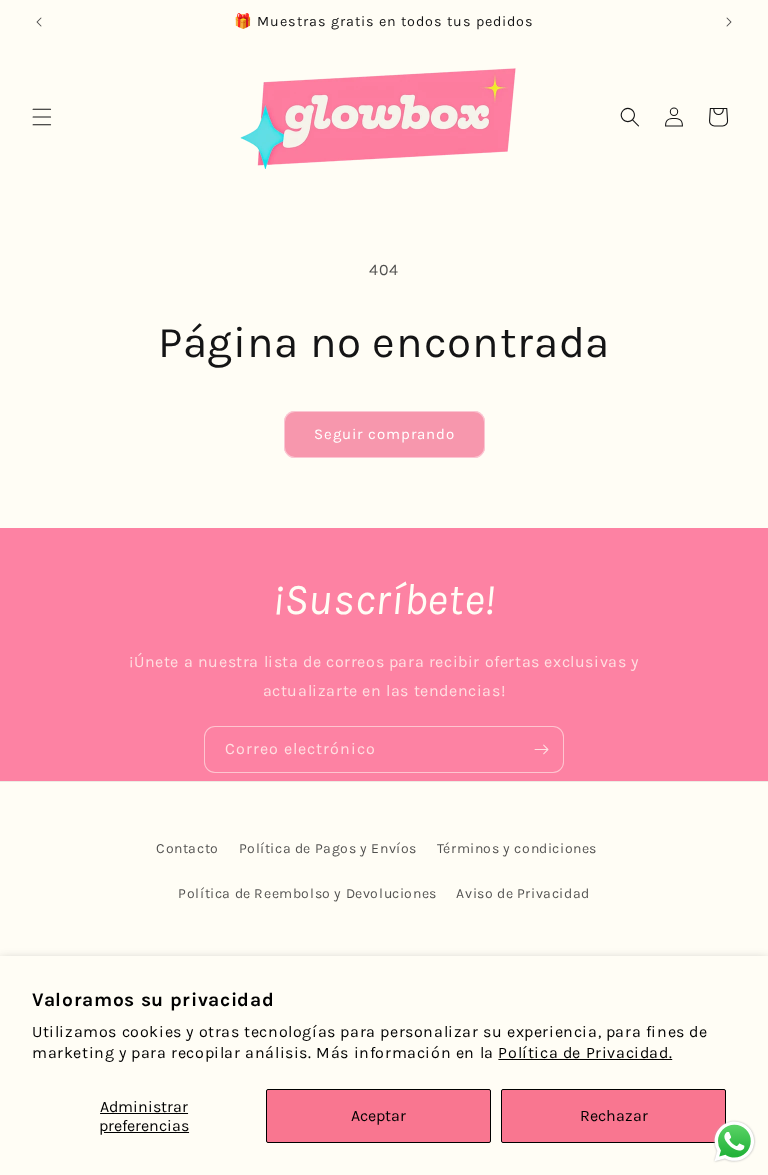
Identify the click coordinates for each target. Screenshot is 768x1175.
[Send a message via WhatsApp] (734, 1141)
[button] (42, 117)
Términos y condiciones (517, 848)
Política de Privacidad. (585, 1052)
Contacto (187, 848)
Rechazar (614, 1115)
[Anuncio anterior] (39, 22)
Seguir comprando (384, 434)
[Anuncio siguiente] (729, 22)
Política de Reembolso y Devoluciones (307, 893)
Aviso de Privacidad (522, 893)
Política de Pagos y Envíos (328, 848)
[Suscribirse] (541, 749)
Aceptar (378, 1115)
